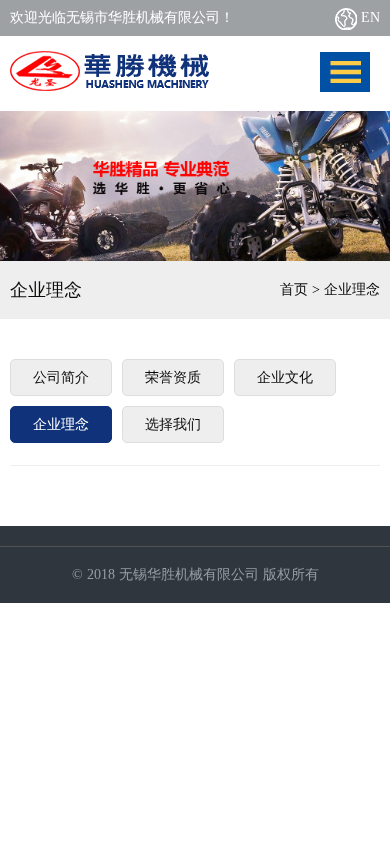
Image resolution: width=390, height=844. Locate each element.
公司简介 (61, 377)
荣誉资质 (173, 377)
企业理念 (61, 424)
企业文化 (285, 377)
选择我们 (173, 424)
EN (368, 17)
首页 (294, 289)
